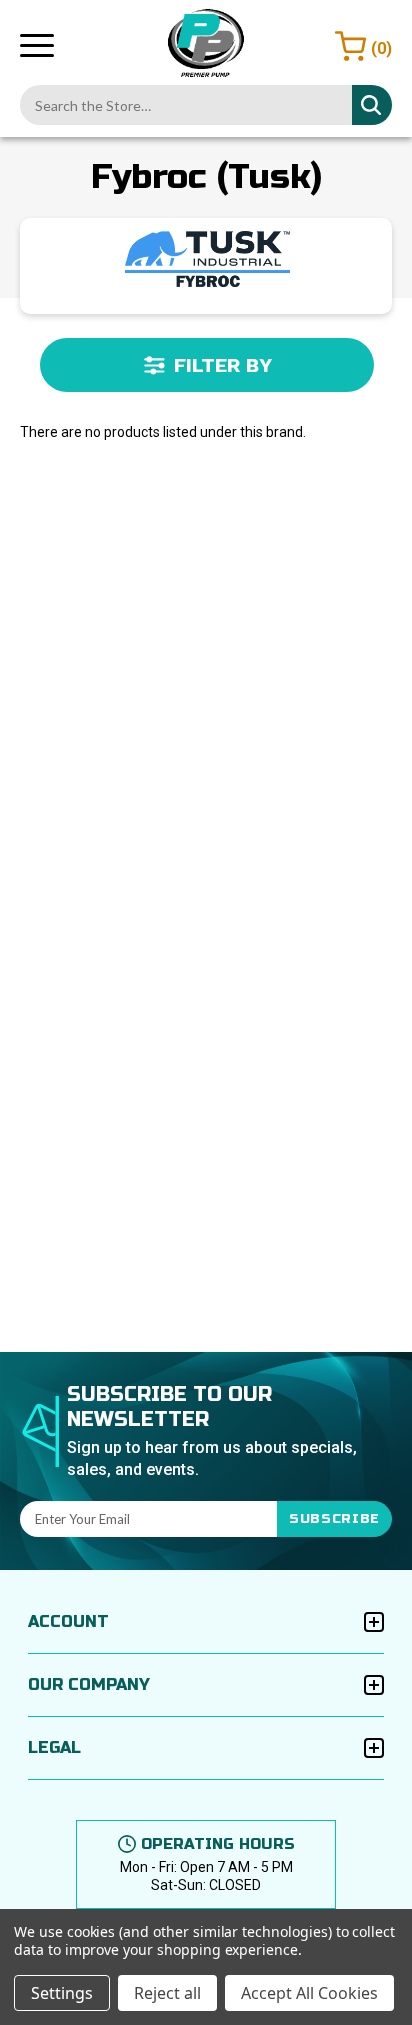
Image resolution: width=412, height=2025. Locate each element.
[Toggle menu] (37, 44)
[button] (207, 365)
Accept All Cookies (309, 1993)
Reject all (167, 1993)
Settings (62, 1993)
